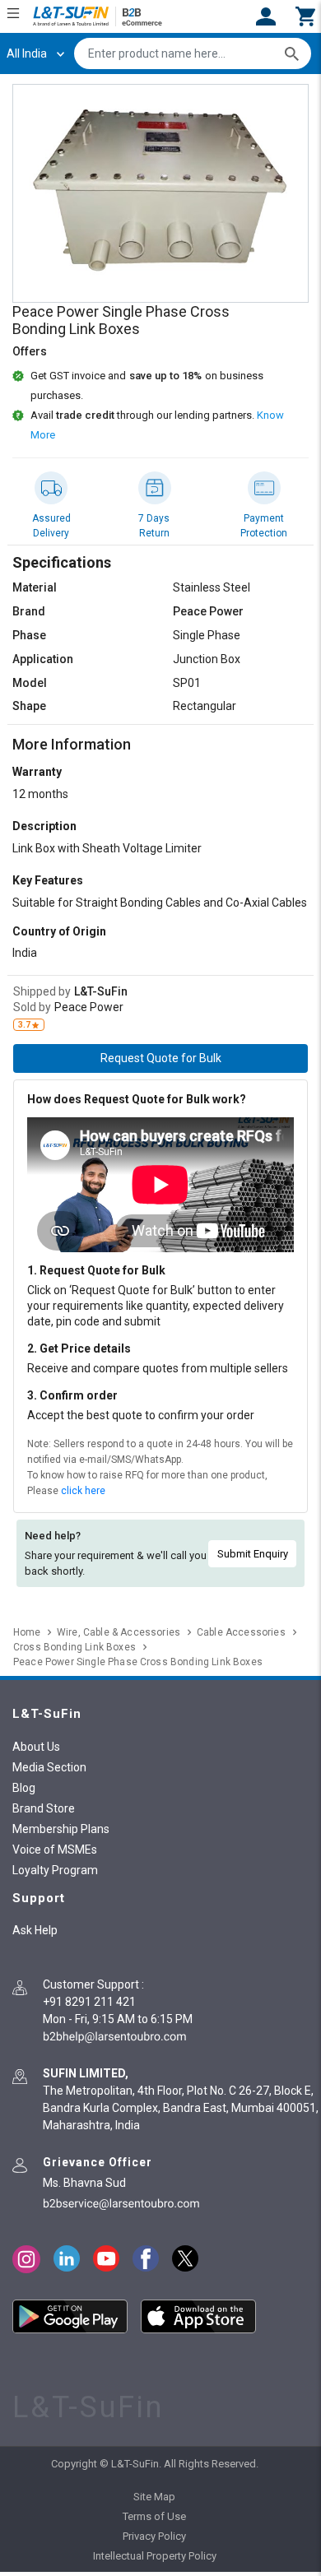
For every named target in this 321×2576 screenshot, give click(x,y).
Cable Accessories (241, 1632)
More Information (72, 744)
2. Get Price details (79, 1348)
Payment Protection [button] (264, 526)
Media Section (49, 1767)
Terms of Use (154, 2516)
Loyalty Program (55, 1870)
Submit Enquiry (253, 1554)
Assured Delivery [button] (51, 526)
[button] (305, 15)
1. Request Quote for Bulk (96, 1270)
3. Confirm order (72, 1395)
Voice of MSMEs (55, 1850)
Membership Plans (61, 1829)
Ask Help (35, 1930)
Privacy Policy (154, 2536)
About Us (36, 1747)
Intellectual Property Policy (155, 2556)
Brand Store (44, 1808)
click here (83, 1491)
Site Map (154, 2497)
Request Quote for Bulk (161, 1058)
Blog (24, 1788)
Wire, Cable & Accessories (119, 1632)
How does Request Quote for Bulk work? (137, 1099)
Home (27, 1632)
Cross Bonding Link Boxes (74, 1647)
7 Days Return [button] (154, 526)
